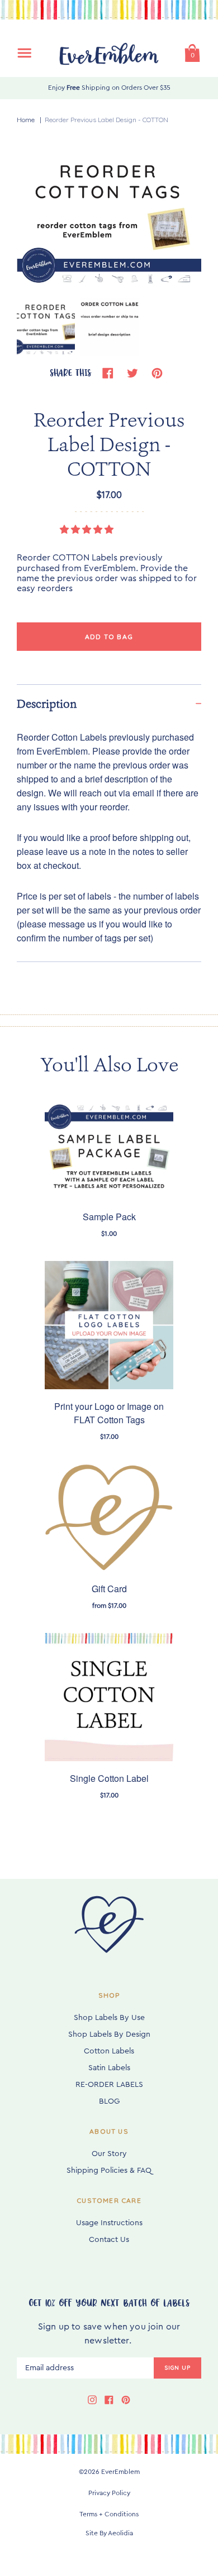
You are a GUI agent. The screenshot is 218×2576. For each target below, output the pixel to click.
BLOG (109, 2101)
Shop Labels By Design (109, 2034)
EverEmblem (120, 2472)
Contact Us (109, 2240)
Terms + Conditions (109, 2514)
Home (26, 120)
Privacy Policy (109, 2493)
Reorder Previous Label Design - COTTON (106, 120)
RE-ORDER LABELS (109, 2085)
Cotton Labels (109, 2051)
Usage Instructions (109, 2223)
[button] (88, 530)
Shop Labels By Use (109, 2018)
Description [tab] (47, 704)
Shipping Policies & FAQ (109, 2171)
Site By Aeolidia (109, 2533)
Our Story (109, 2154)
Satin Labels (109, 2068)
